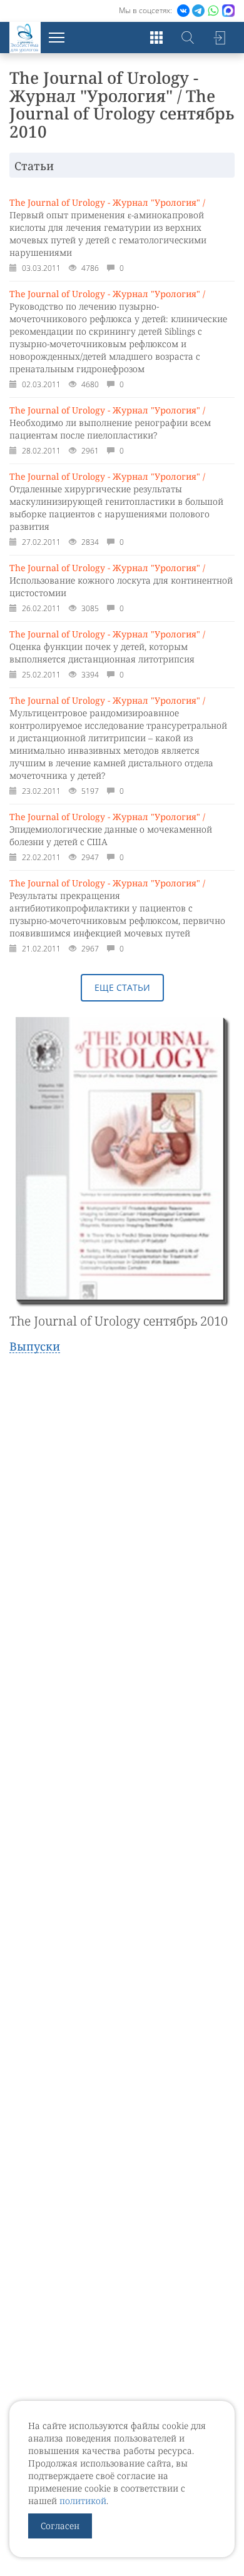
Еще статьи (122, 987)
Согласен (60, 2526)
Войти (219, 38)
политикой (83, 2501)
